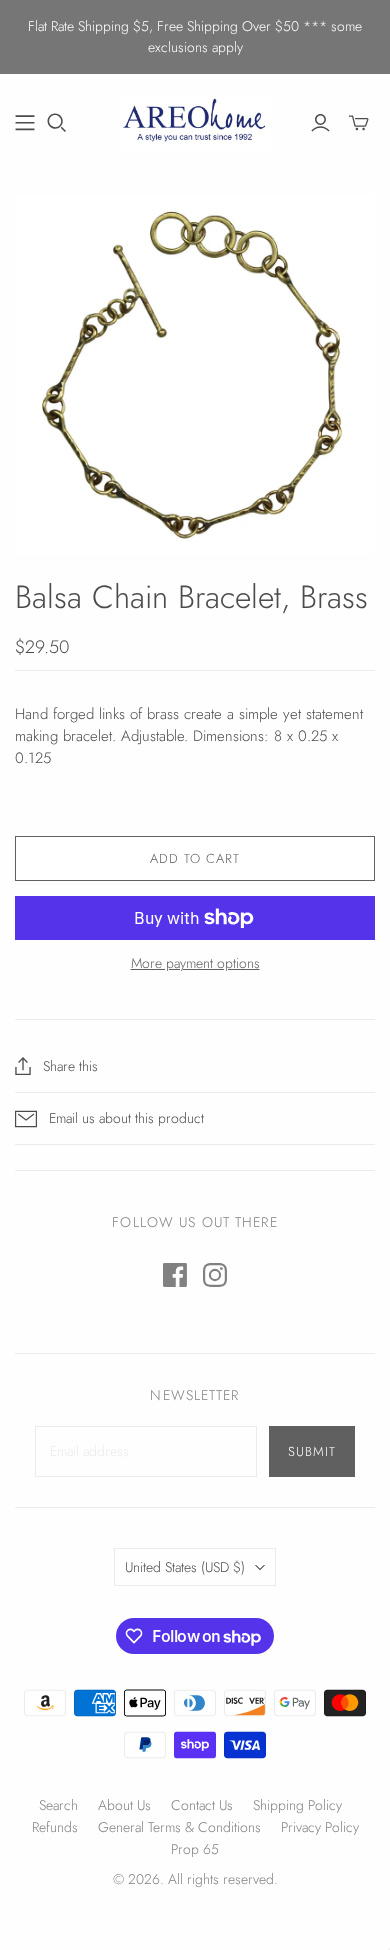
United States (185, 1567)
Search (58, 1805)
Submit (312, 1451)
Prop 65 (195, 1849)
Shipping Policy (297, 1805)
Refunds (55, 1827)
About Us (124, 1805)
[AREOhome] (195, 119)
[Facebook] (175, 1275)
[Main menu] (25, 123)
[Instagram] (215, 1275)
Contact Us (202, 1805)
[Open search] (57, 123)
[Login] (320, 123)
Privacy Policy (320, 1827)
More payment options (195, 963)
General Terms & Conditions (179, 1827)
